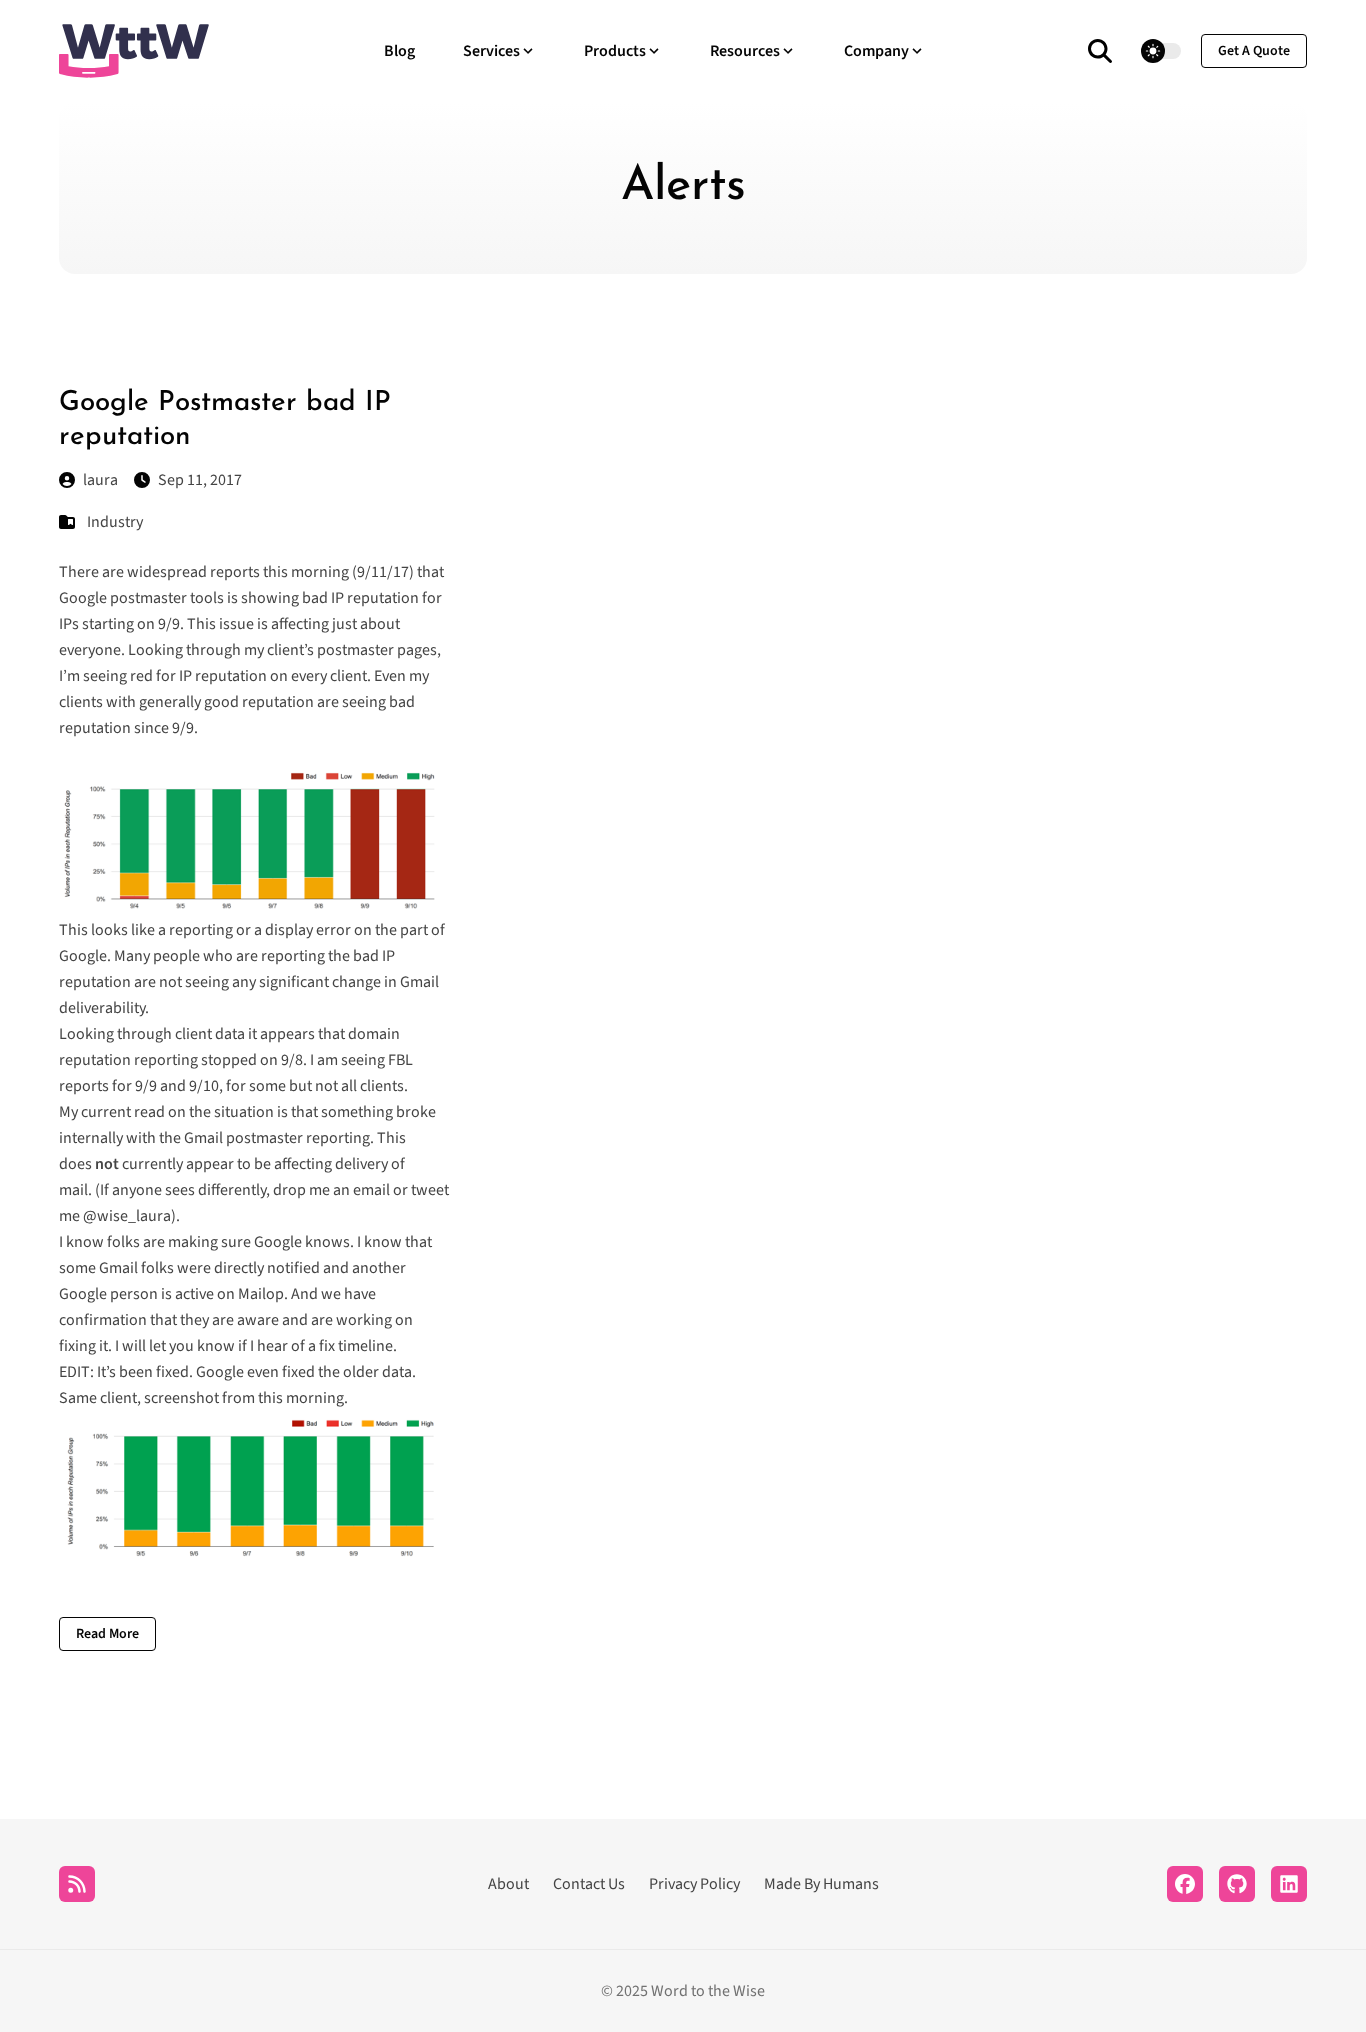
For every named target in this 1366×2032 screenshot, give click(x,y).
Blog (399, 51)
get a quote (1254, 51)
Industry (115, 522)
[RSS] (77, 1884)
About (508, 1884)
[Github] (1237, 1884)
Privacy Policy (694, 1884)
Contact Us (589, 1884)
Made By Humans (821, 1884)
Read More (107, 1634)
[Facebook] (1185, 1884)
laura (100, 480)
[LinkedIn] (1289, 1884)
